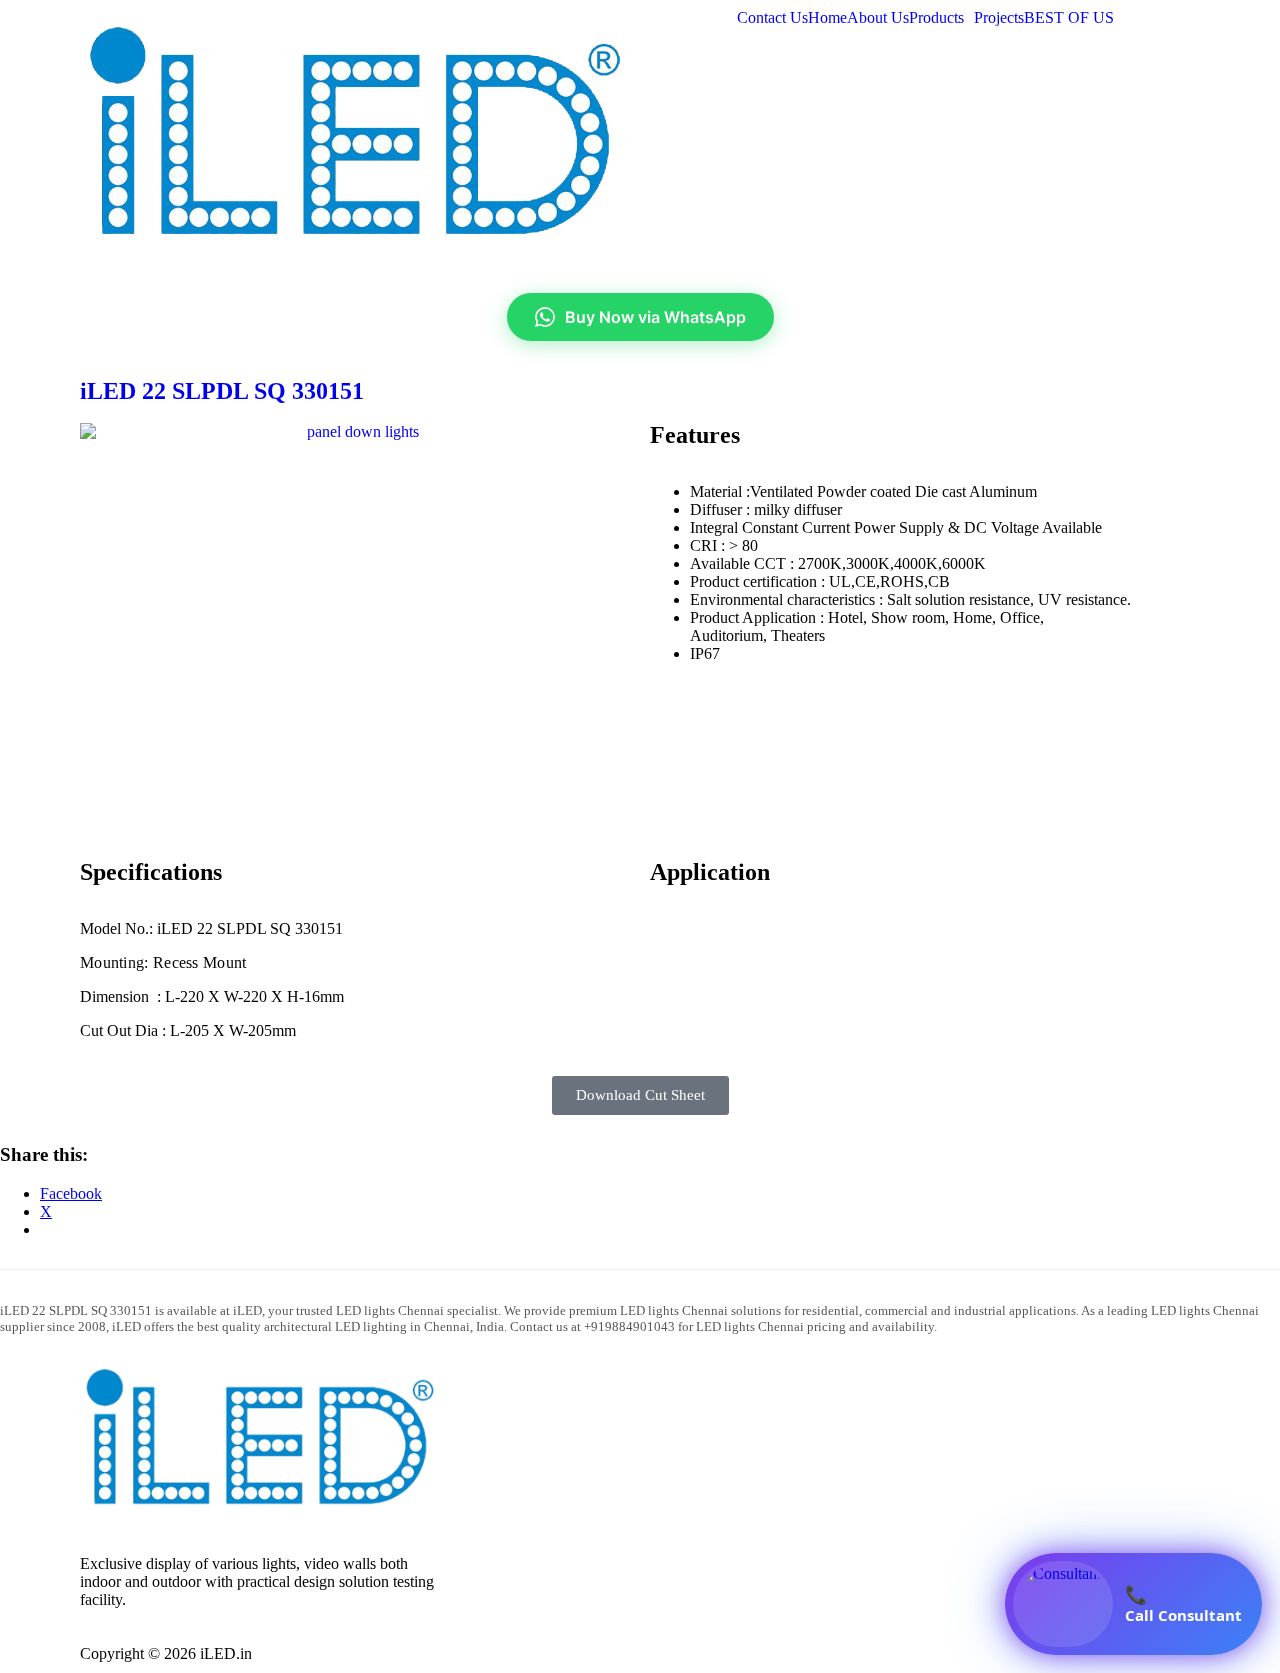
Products (936, 18)
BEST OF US (1069, 18)
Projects (999, 18)
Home (827, 18)
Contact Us (772, 18)
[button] (941, 18)
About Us (878, 18)
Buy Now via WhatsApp (655, 317)
